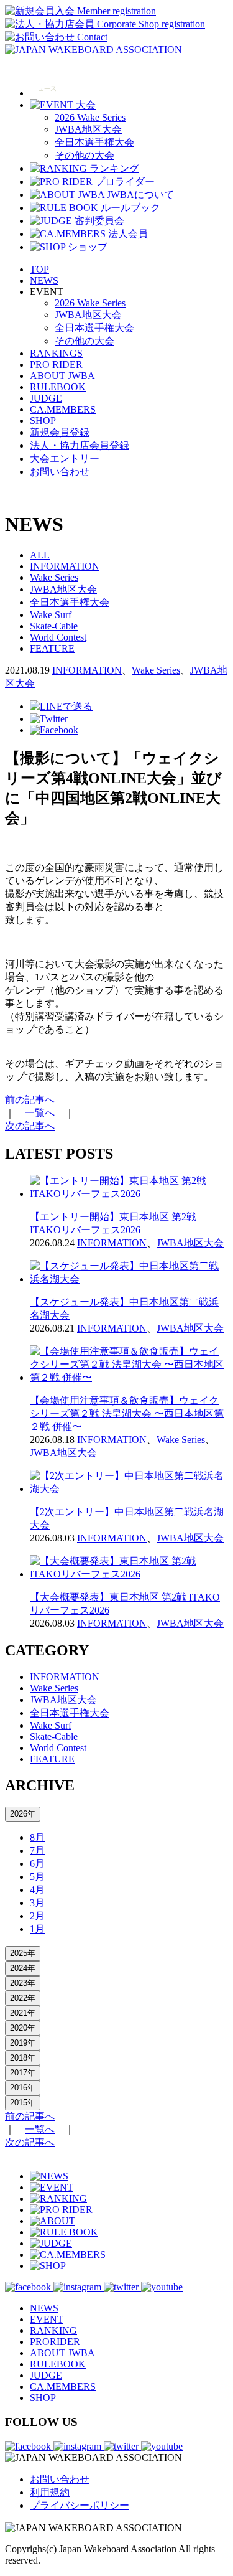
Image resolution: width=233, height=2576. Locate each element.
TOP (39, 269)
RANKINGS (56, 353)
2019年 (23, 2043)
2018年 (23, 2058)
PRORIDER (55, 2342)
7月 (37, 1850)
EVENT (47, 2319)
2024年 (23, 1968)
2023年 (23, 1983)
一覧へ (40, 1113)
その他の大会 (85, 155)
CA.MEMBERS (63, 409)
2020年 (23, 2028)
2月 (37, 1916)
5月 (37, 1877)
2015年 (23, 2103)
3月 (37, 1903)
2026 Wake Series (90, 117)
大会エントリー (65, 458)
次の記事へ (30, 1126)
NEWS (44, 280)
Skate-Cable (54, 626)
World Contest (58, 637)
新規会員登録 (60, 432)
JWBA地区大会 (88, 129)
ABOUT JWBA (62, 376)
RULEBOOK (58, 387)
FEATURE (52, 648)
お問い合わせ (60, 472)
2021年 (23, 2013)
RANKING (53, 2330)
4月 (37, 1890)
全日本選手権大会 (94, 142)
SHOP (43, 421)
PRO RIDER (56, 364)
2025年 (23, 1953)
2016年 (23, 2088)
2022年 (23, 1998)
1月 (37, 1929)
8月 (37, 1837)
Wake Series (54, 577)
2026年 (23, 1814)
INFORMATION (65, 566)
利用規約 (50, 2492)
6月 (37, 1864)
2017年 (23, 2073)
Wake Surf (51, 615)
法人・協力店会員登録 (80, 445)
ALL (40, 555)
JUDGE (46, 398)
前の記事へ (30, 1100)
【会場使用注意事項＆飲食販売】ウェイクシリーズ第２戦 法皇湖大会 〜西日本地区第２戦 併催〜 (127, 1413)
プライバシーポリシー (80, 2505)
